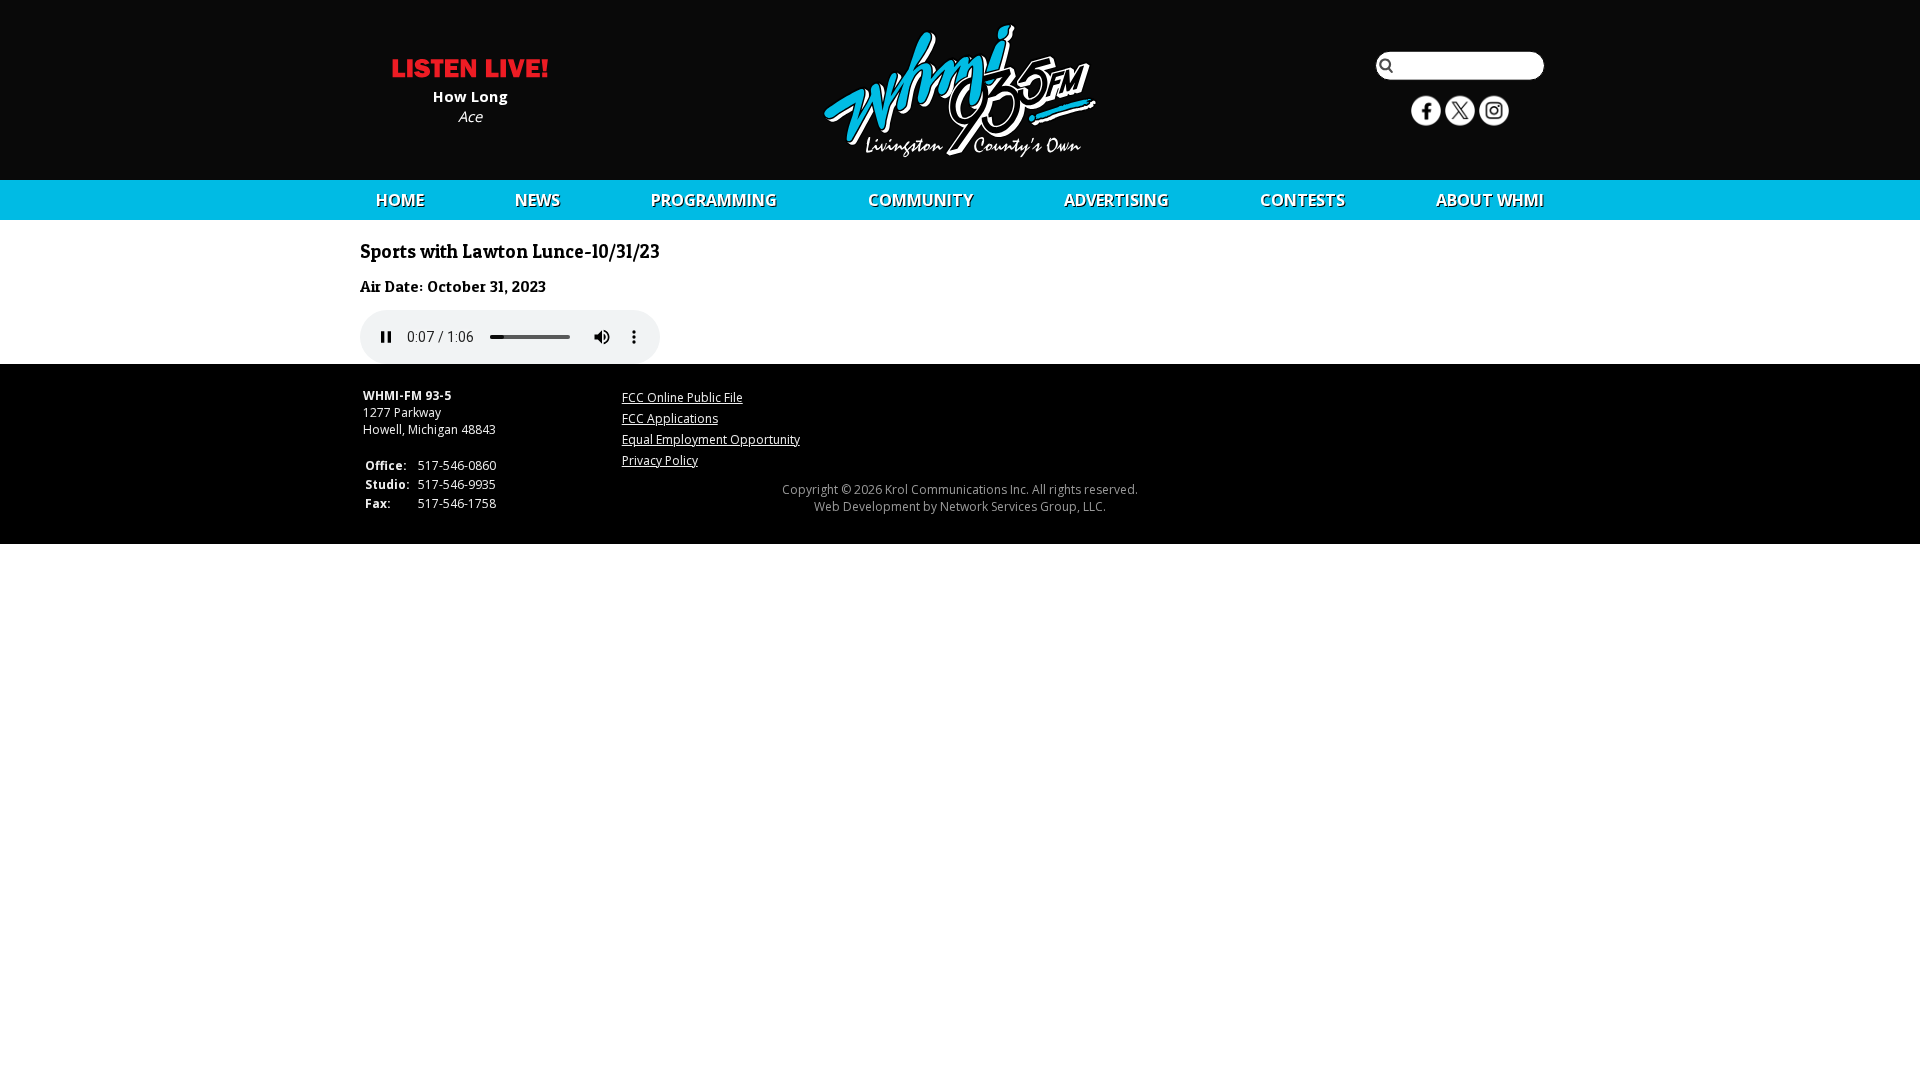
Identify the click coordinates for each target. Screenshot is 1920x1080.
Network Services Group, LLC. (1023, 506)
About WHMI (1490, 200)
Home (400, 200)
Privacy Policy (660, 460)
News (537, 200)
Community (920, 200)
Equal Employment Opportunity (711, 439)
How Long (470, 95)
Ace (470, 115)
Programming (714, 200)
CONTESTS (1302, 200)
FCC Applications (670, 418)
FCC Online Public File (682, 397)
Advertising (1116, 200)
